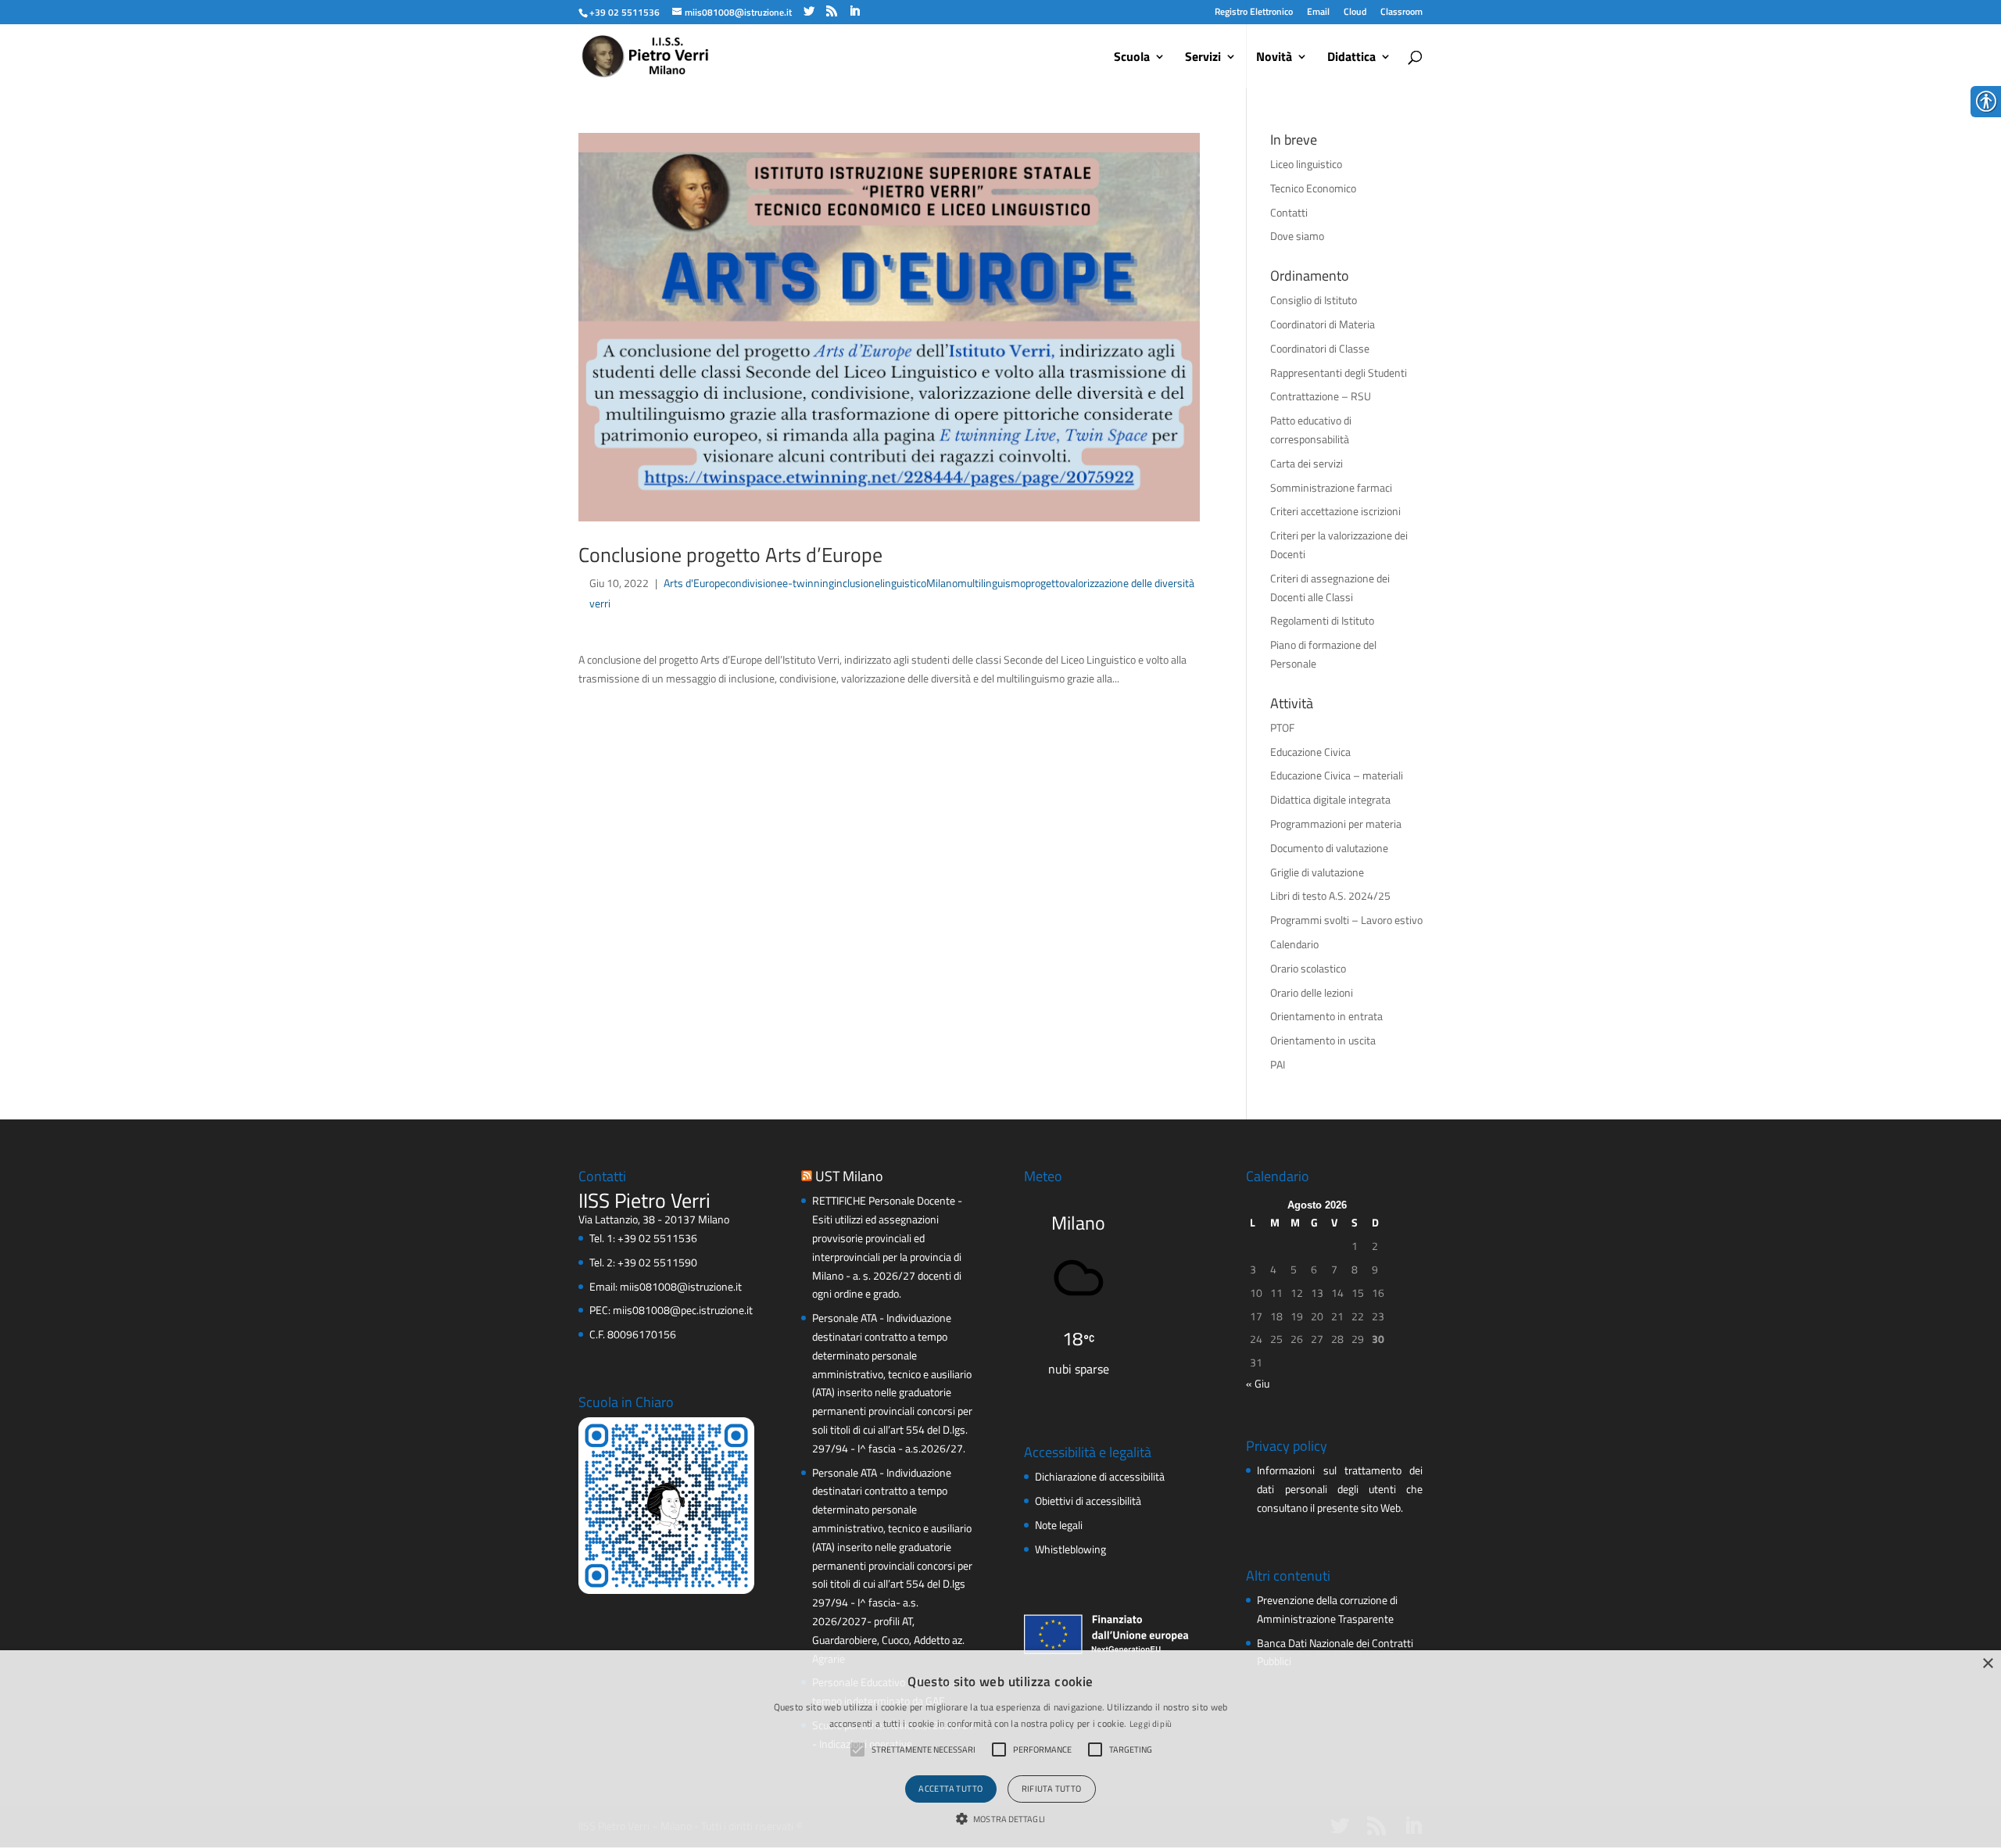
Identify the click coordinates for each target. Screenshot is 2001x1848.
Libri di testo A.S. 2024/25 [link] (1330, 895)
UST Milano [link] (849, 1176)
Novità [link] (1274, 58)
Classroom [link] (1401, 11)
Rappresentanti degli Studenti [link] (1339, 372)
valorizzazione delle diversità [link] (1129, 583)
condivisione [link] (754, 583)
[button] (1000, 1820)
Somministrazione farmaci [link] (1331, 487)
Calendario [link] (1294, 944)
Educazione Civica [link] (1310, 752)
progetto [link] (1045, 583)
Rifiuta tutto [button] (1052, 1789)
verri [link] (600, 603)
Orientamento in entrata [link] (1326, 1016)
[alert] (1000, 1749)
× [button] (1987, 1664)
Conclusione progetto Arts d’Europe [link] (730, 555)
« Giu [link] (1258, 1383)
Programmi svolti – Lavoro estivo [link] (1346, 920)
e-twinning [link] (808, 583)
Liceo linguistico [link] (1306, 164)
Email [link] (1318, 11)
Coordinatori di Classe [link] (1320, 348)
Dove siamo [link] (1297, 236)
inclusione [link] (857, 583)
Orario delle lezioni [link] (1312, 992)
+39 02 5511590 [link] (657, 1262)
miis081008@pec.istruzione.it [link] (683, 1310)
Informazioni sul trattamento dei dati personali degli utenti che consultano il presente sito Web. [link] (1339, 1489)
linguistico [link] (903, 583)
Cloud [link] (1355, 11)
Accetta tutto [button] (950, 1789)
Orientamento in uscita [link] (1323, 1040)
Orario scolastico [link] (1308, 968)
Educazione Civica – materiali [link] (1337, 775)
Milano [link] (942, 583)
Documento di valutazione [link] (1329, 848)
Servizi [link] (1203, 58)
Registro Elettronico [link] (1254, 11)
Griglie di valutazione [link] (1317, 872)
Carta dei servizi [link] (1307, 463)
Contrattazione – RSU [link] (1321, 396)
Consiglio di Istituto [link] (1314, 300)
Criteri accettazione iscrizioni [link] (1335, 511)
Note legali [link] (1059, 1525)
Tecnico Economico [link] (1313, 188)
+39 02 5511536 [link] (657, 1238)
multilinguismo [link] (992, 583)
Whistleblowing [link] (1070, 1549)
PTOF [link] (1282, 727)
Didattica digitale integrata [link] (1330, 799)
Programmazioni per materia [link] (1336, 824)
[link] (624, 12)
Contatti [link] (1289, 212)
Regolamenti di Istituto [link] (1322, 620)
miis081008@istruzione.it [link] (681, 1286)
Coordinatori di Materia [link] (1323, 324)
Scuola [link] (1132, 58)
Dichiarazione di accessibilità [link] (1100, 1476)
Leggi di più (1151, 1724)
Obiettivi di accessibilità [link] (1088, 1501)
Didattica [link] (1351, 58)
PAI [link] (1278, 1064)
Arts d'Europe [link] (694, 583)
